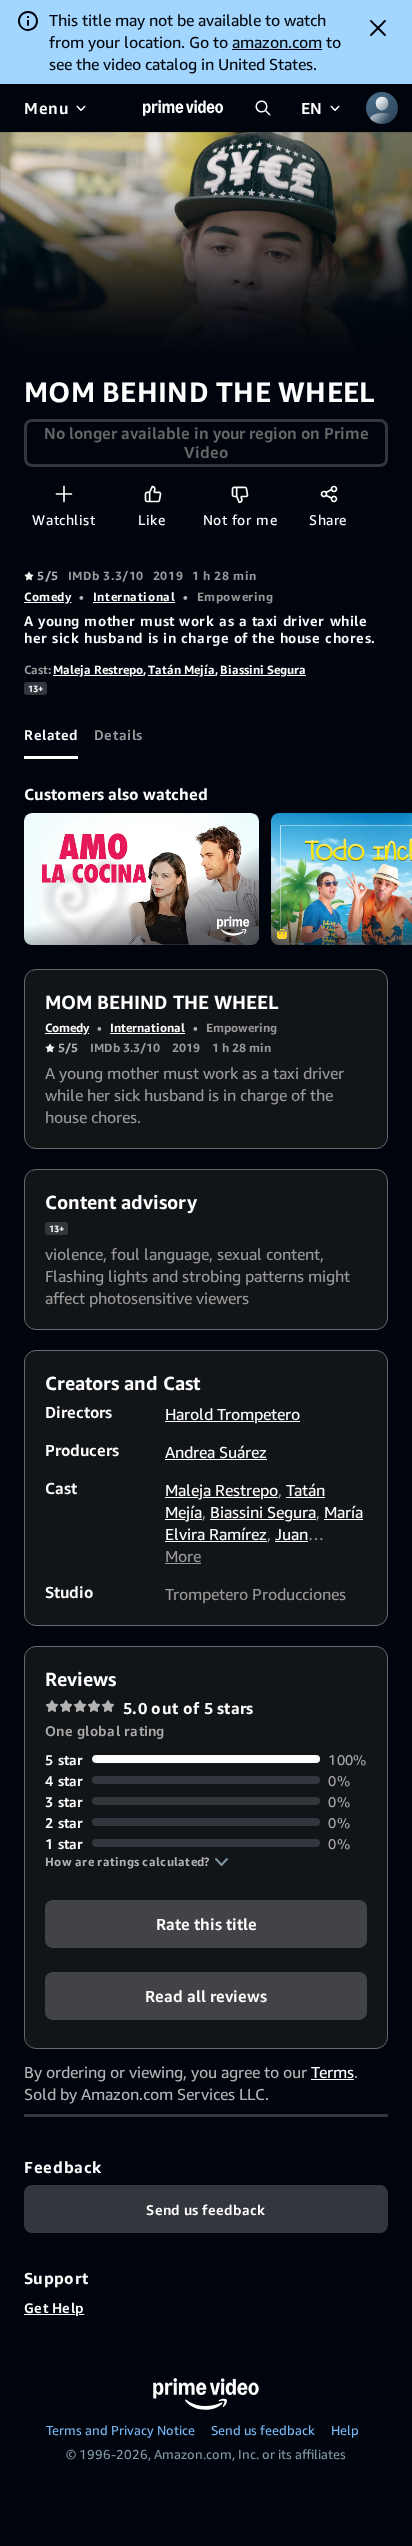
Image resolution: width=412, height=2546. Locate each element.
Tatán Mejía (181, 669)
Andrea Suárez (216, 1452)
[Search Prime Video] (263, 108)
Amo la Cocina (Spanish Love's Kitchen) (141, 879)
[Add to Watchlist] (63, 493)
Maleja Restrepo (98, 669)
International (134, 596)
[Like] (152, 493)
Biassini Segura (263, 669)
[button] (137, 1862)
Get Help (54, 2307)
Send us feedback (263, 2430)
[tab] (51, 735)
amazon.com (277, 42)
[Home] (183, 108)
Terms (332, 2072)
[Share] (328, 493)
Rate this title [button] (206, 1923)
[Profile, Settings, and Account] (382, 108)
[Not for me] (239, 493)
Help (345, 2430)
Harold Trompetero (232, 1414)
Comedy (47, 596)
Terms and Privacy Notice (120, 2430)
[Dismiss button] (378, 28)
